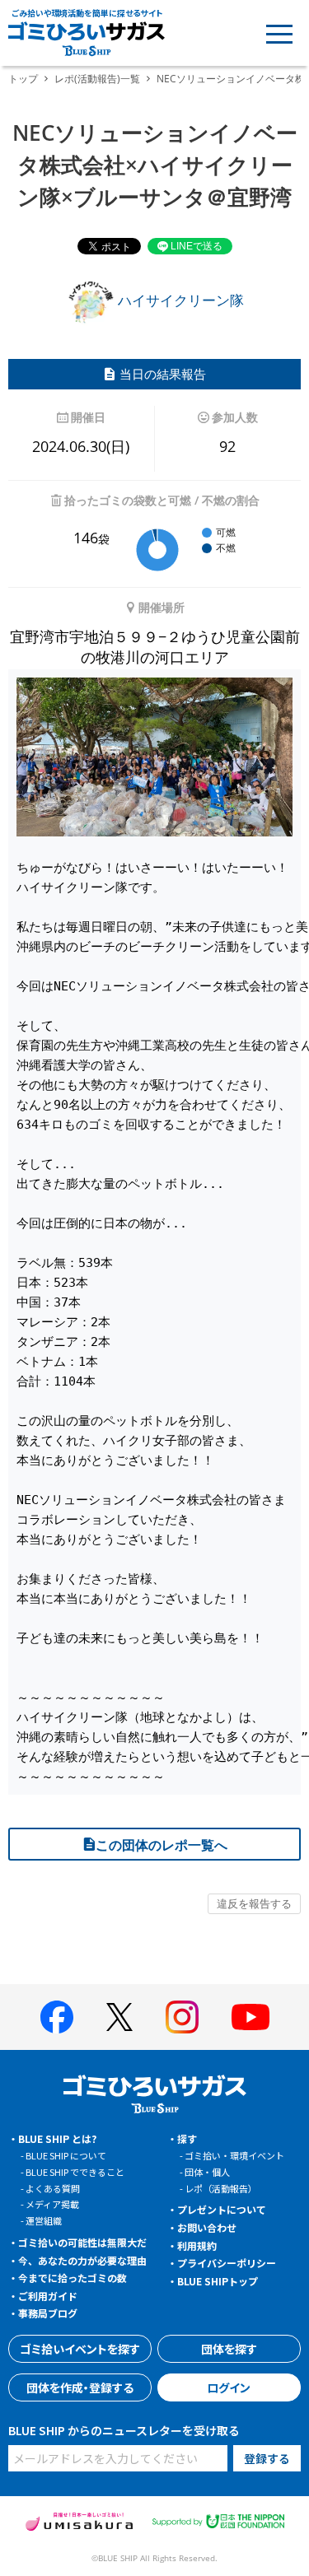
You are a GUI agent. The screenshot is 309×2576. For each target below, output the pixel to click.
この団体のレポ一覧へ (162, 1845)
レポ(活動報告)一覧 (97, 79)
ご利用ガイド (48, 2296)
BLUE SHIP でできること (75, 2172)
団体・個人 (207, 2172)
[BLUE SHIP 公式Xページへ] (119, 2017)
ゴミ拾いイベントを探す (80, 2349)
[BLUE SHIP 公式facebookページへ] (57, 2017)
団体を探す (229, 2349)
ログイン (229, 2387)
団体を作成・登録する (80, 2387)
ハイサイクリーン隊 (179, 300)
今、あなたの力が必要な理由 (82, 2260)
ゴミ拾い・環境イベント (234, 2155)
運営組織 (44, 2220)
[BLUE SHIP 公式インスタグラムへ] (182, 2017)
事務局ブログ (48, 2313)
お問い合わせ (207, 2227)
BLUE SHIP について (66, 2155)
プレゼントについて (222, 2209)
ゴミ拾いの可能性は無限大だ (82, 2242)
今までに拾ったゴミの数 (73, 2278)
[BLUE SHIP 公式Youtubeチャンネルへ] (250, 2017)
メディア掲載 (52, 2204)
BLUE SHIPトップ (218, 2281)
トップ (23, 79)
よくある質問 (53, 2188)
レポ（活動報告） (221, 2188)
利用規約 (197, 2245)
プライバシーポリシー (227, 2263)
